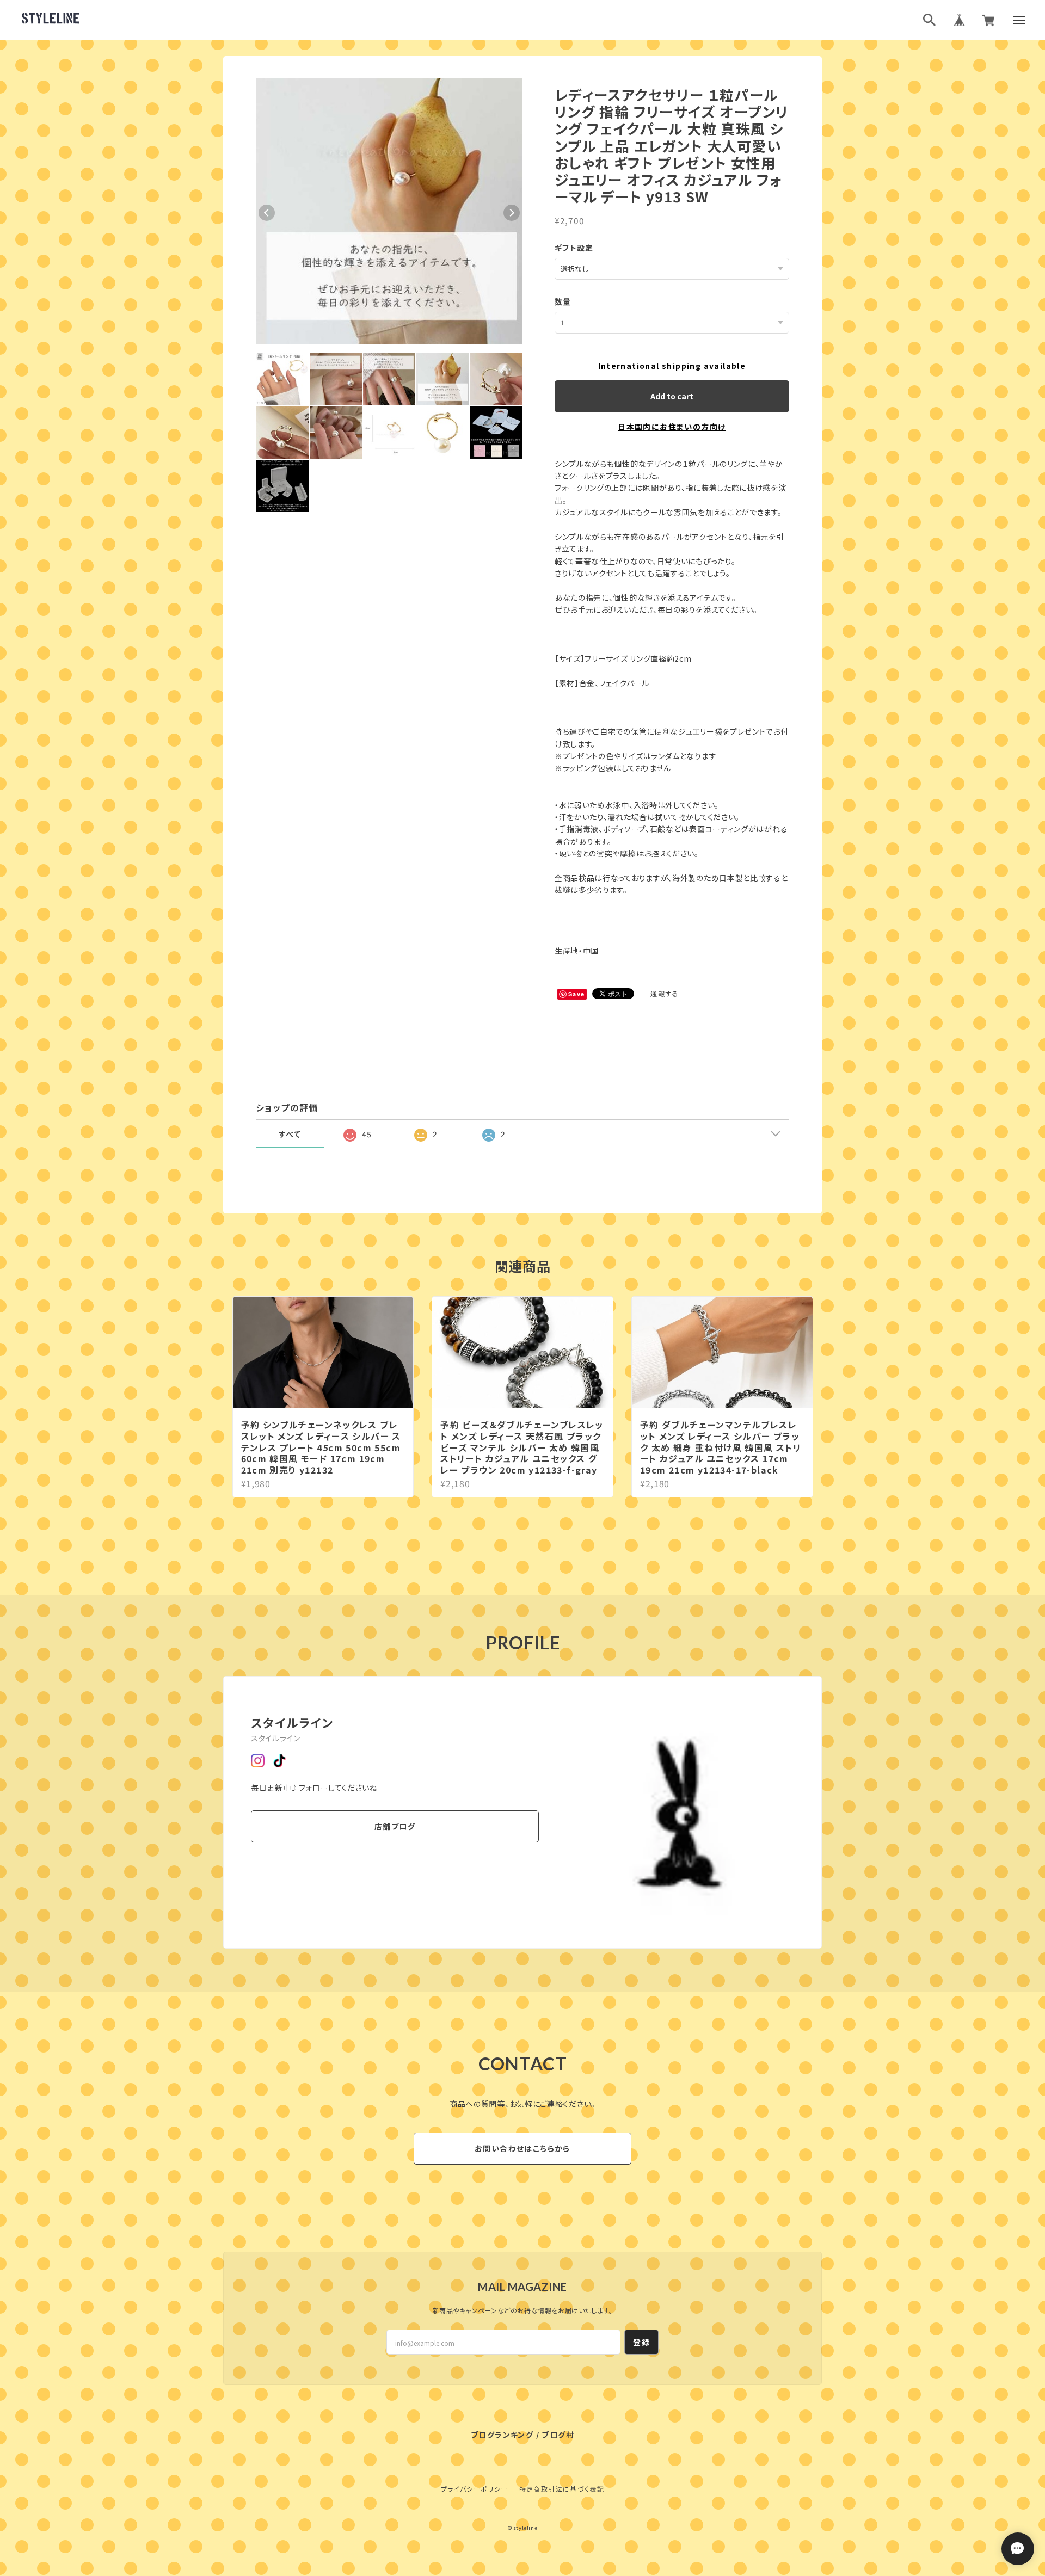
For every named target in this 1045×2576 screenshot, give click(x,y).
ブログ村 (558, 2435)
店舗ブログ (395, 1826)
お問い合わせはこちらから (522, 2148)
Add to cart (672, 396)
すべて (290, 1134)
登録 (641, 2342)
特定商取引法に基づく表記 (562, 2489)
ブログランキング (502, 2435)
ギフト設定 (574, 248)
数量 (563, 301)
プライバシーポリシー (475, 2489)
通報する (665, 993)
